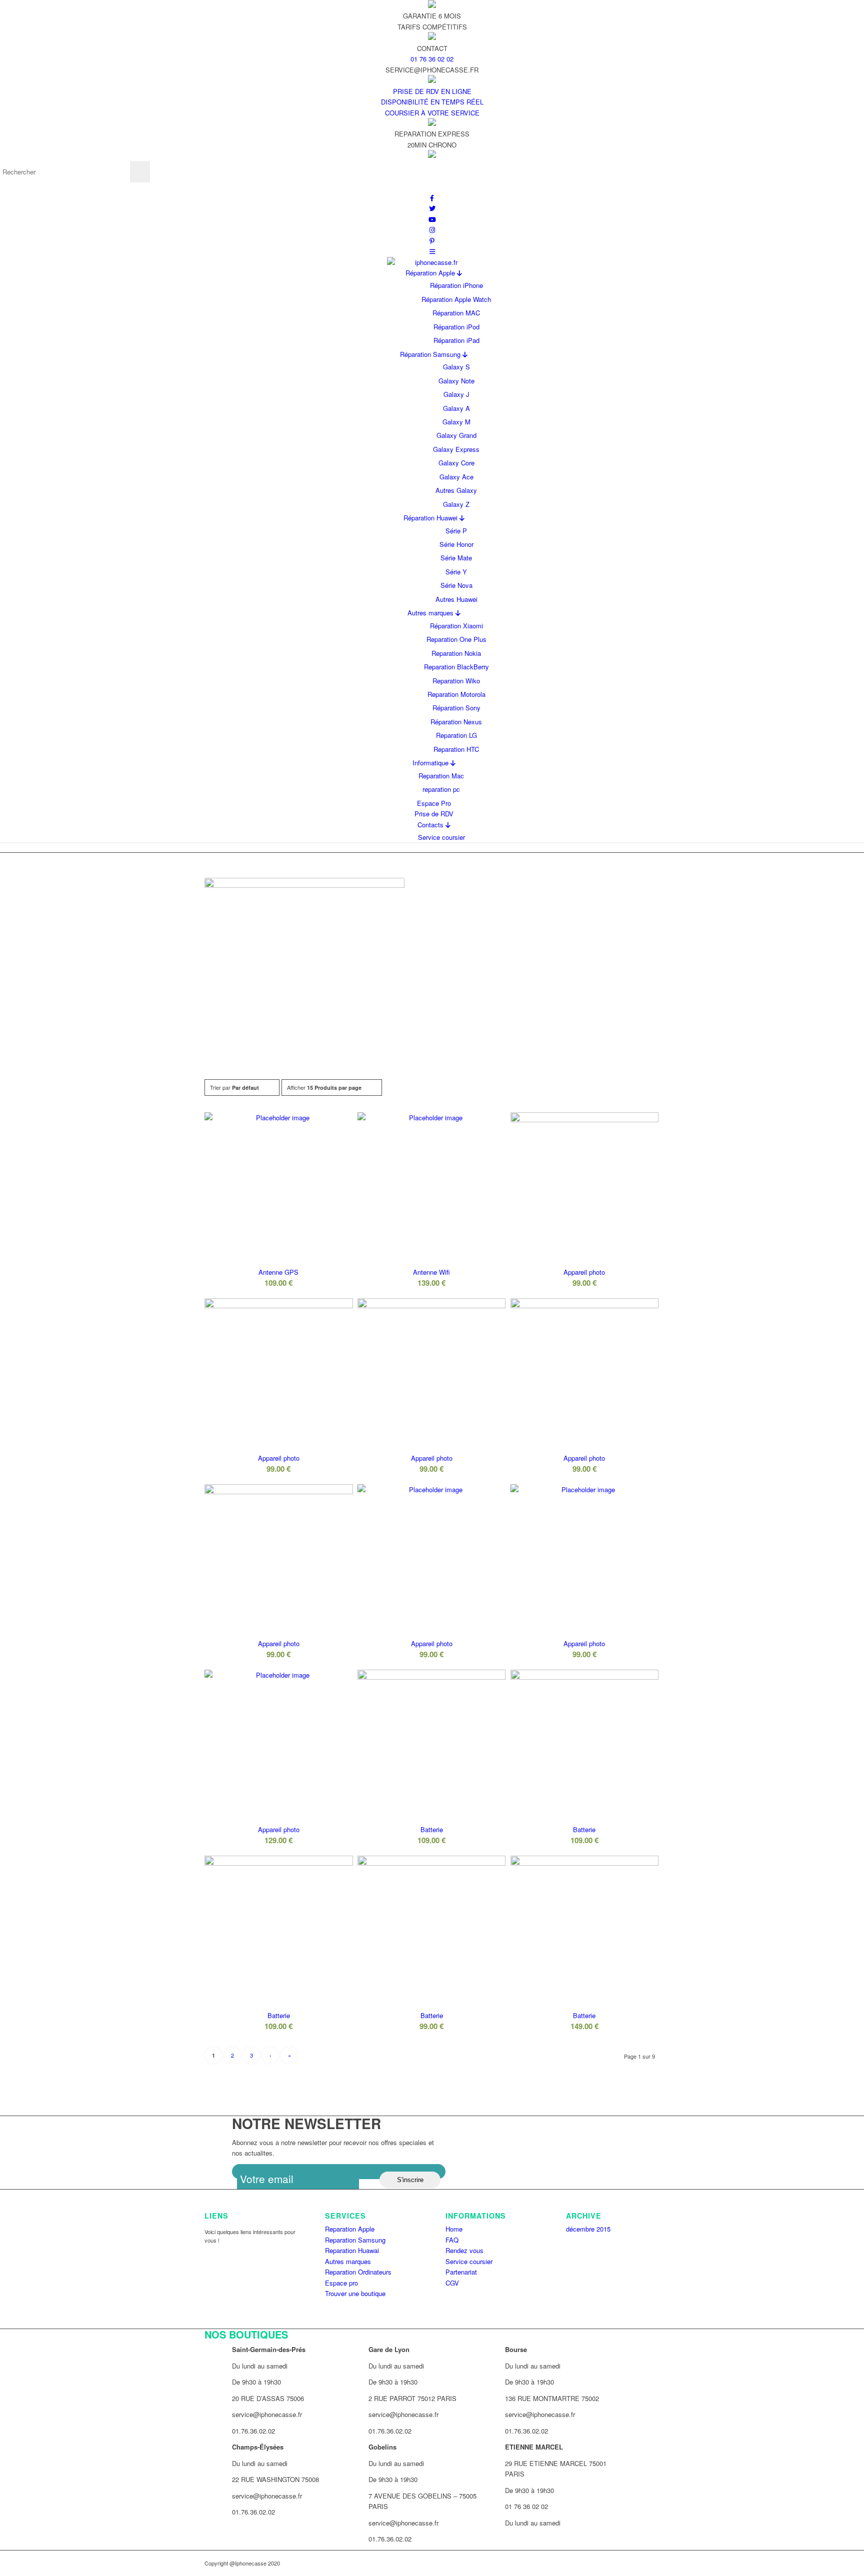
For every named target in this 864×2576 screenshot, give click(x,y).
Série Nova (456, 585)
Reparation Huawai (352, 2250)
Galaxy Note (456, 381)
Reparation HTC (456, 749)
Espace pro (341, 2283)
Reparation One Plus (456, 639)
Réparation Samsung (431, 354)
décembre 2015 (588, 2229)
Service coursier (441, 837)
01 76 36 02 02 (432, 59)
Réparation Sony (456, 708)
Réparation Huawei (431, 518)
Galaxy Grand (456, 435)
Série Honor (456, 544)
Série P (456, 531)
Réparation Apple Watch (456, 299)
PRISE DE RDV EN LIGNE (432, 91)
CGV (452, 2283)
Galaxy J (456, 394)
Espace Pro (434, 803)
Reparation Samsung (355, 2240)
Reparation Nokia (456, 653)
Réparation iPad (456, 340)
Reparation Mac (441, 776)
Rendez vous (464, 2250)
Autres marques (431, 613)
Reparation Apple (350, 2229)
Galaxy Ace (456, 477)
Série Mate (456, 558)
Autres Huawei (456, 599)
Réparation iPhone (456, 285)
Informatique (431, 763)
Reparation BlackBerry (456, 667)
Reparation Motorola (456, 694)
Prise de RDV (434, 814)
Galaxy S (456, 367)
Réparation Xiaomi (456, 626)
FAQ (452, 2240)
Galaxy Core (456, 463)
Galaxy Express (456, 449)
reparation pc (441, 789)
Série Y (456, 572)
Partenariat (461, 2272)
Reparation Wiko (456, 681)
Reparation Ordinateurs (358, 2272)
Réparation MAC (456, 313)
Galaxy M (456, 422)
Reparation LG (456, 735)
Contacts (431, 825)
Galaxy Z (456, 504)
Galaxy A (456, 408)
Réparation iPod (456, 327)
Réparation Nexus (456, 722)
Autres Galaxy (456, 490)
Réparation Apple (431, 273)
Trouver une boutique (355, 2293)
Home (454, 2229)
